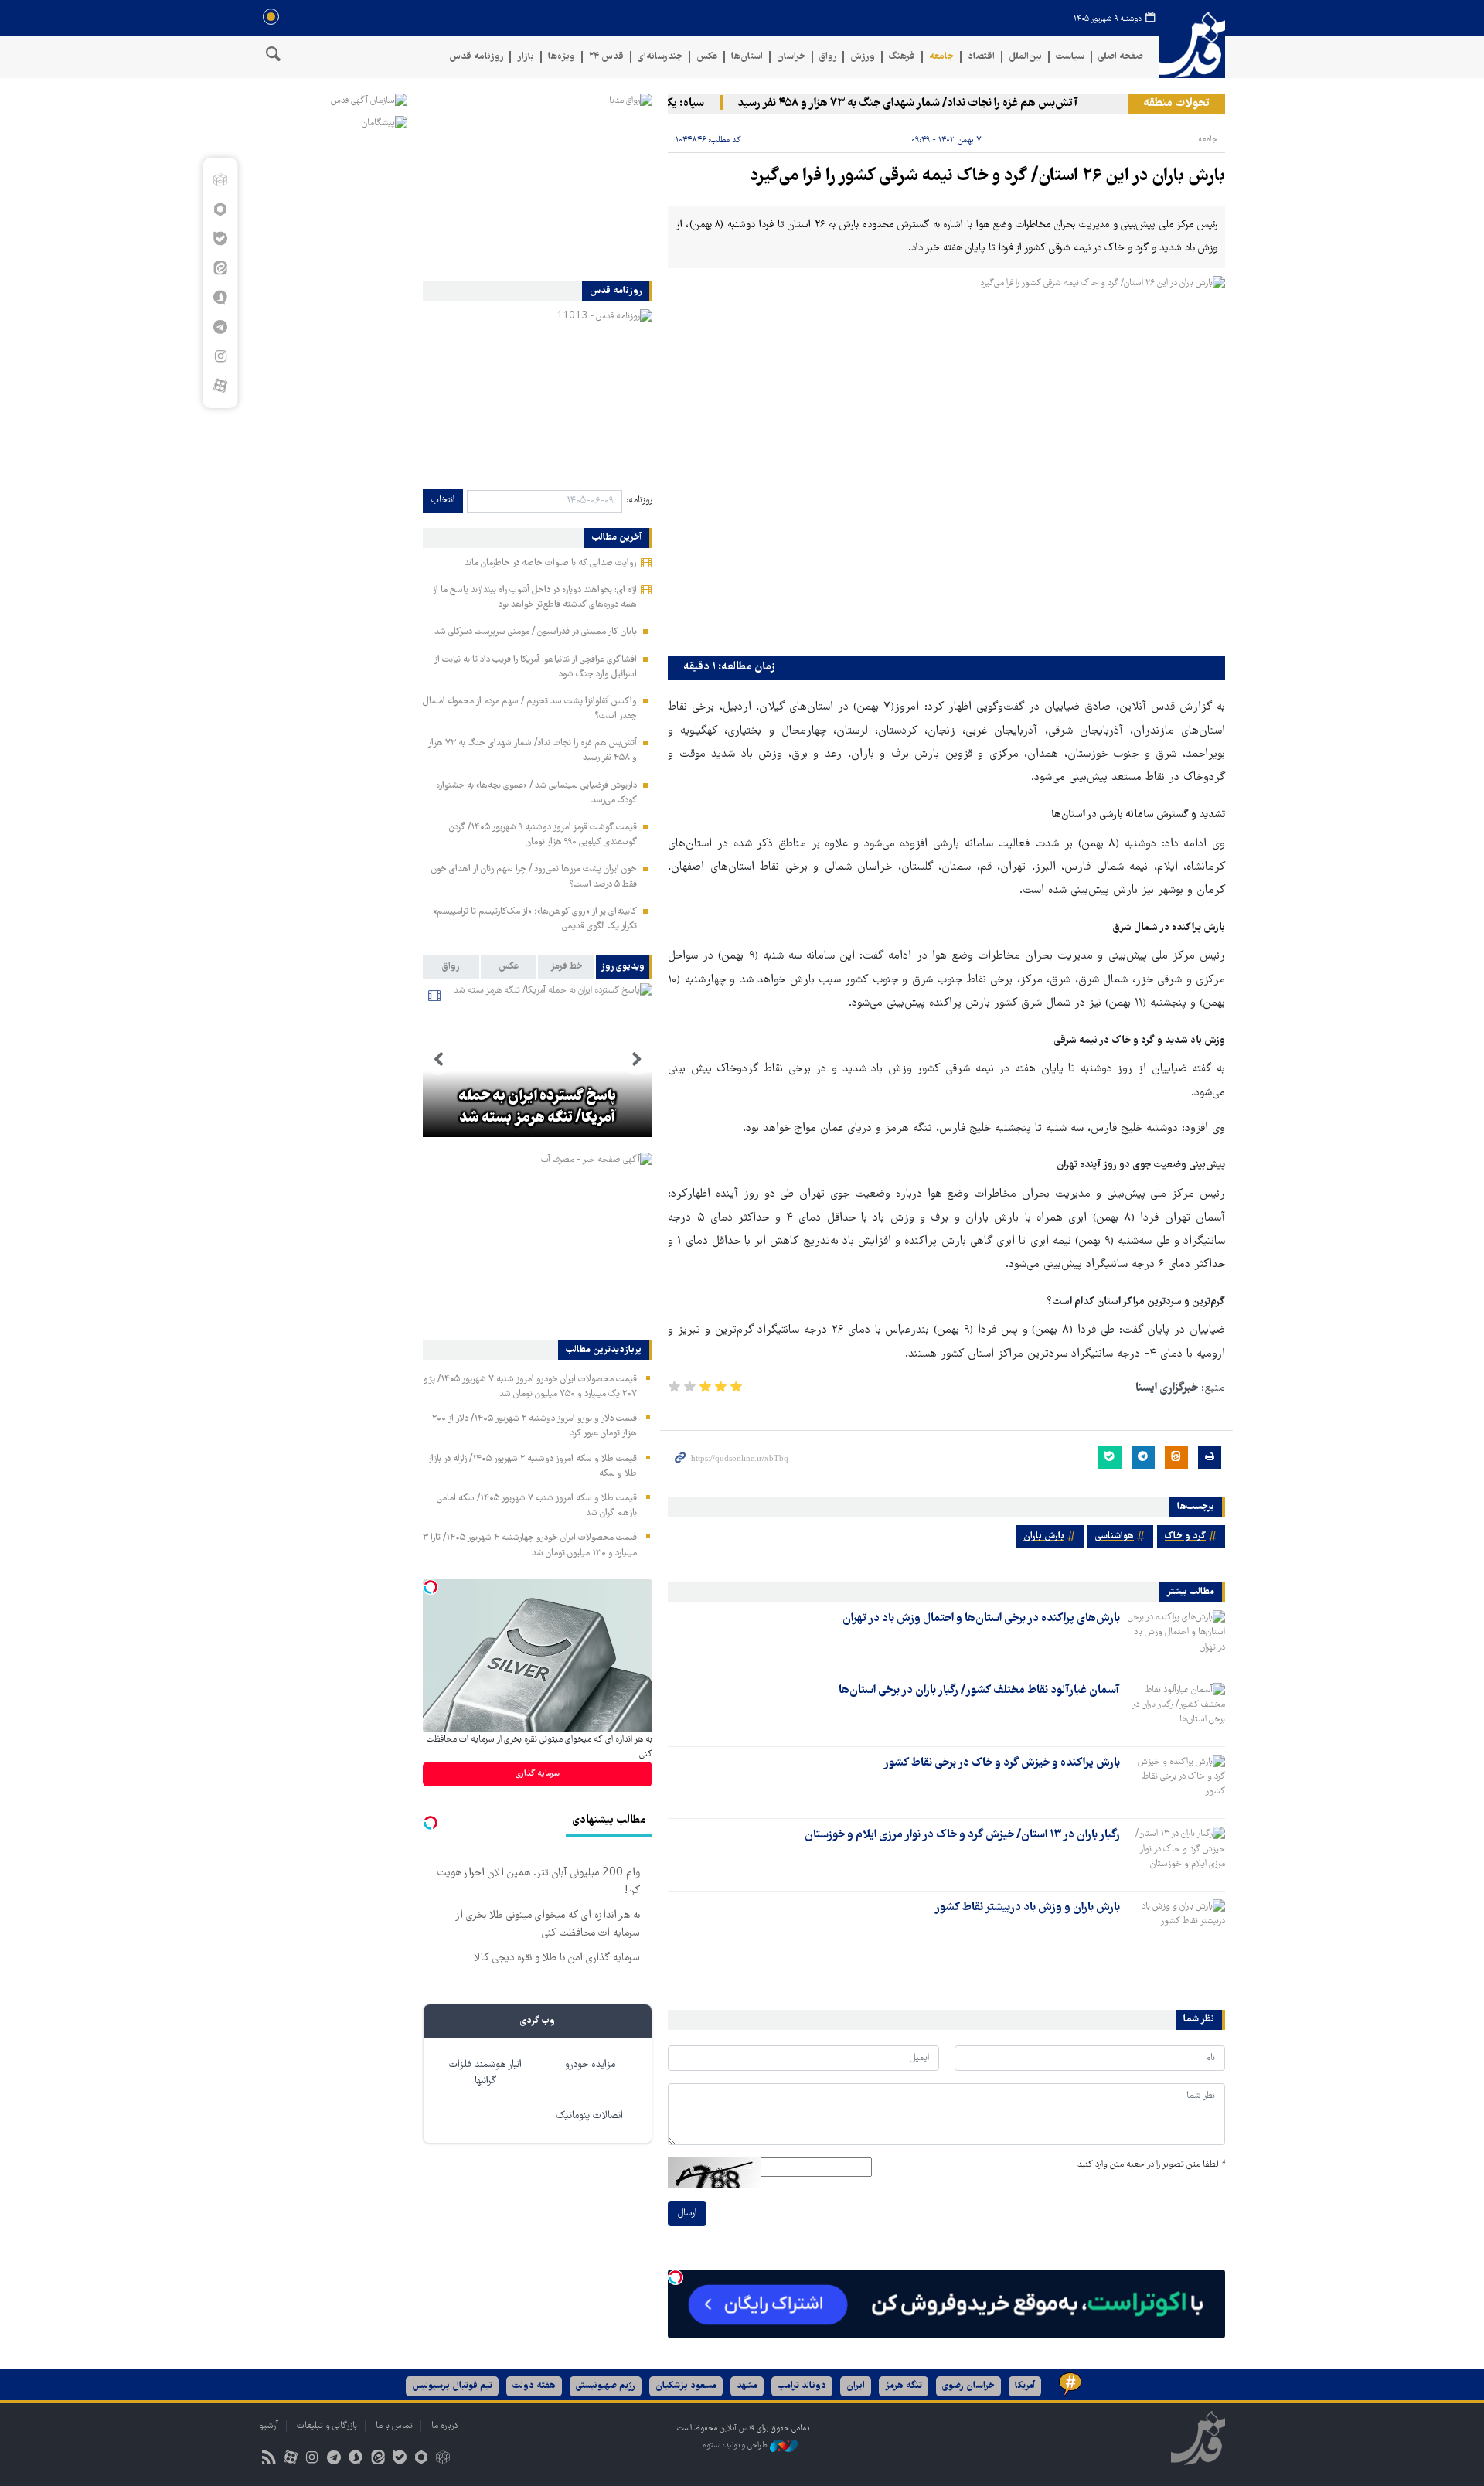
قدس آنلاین (1192, 45)
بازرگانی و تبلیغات (327, 2426)
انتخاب (443, 501)
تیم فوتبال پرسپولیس (452, 2386)
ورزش (863, 57)
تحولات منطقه (1176, 104)
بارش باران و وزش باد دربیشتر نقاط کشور (1027, 1908)
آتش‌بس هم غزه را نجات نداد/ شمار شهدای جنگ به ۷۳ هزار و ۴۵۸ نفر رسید (940, 104)
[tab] (624, 967)
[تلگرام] (220, 327)
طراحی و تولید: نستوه (736, 2445)
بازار (526, 57)
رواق (828, 57)
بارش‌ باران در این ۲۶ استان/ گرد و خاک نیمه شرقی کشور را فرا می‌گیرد (987, 177)
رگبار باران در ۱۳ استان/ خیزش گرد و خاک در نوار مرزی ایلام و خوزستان (962, 1835)
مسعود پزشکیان (686, 2386)
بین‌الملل (1025, 57)
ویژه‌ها (562, 57)
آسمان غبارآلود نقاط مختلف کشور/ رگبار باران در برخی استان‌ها (979, 1691)
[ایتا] (220, 268)
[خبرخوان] (269, 2459)
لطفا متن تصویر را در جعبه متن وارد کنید (1151, 2165)
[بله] (220, 239)
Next (438, 1060)
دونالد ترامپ (802, 2386)
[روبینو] (220, 209)
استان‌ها (747, 57)
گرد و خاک (1185, 1536)
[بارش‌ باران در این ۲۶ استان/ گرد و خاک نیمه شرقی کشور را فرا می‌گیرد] (946, 462)
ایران (856, 2386)
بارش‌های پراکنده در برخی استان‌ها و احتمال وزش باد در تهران (981, 1619)
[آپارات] (220, 386)
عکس (707, 57)
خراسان (791, 57)
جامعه (941, 57)
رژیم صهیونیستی (606, 2386)
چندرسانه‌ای (660, 57)
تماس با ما (394, 2426)
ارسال (687, 2214)
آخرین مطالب (617, 538)
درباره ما (444, 2426)
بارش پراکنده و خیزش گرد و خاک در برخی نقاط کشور (1002, 1763)
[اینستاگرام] (220, 356)
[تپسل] (676, 2277)
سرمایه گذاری (538, 1774)
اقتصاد (981, 57)
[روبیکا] (220, 180)
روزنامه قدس (476, 57)
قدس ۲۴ (606, 57)
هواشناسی (1115, 1536)
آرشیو (269, 2426)
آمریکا (1025, 2386)
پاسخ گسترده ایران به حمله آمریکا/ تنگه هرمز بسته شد (537, 1108)
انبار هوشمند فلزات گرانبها (485, 2073)
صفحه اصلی (1121, 57)
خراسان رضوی (968, 2386)
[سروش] (220, 298)
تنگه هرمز (904, 2386)
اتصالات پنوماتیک (590, 2116)
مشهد (747, 2386)
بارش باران (1044, 1536)
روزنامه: (639, 501)
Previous (637, 1060)
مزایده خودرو (590, 2065)
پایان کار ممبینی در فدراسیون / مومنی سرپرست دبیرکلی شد (536, 632)
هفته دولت (534, 2386)
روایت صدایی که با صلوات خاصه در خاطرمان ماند (551, 563)
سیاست (1070, 57)
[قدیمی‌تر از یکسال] (1176, 1637)
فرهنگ (902, 57)
